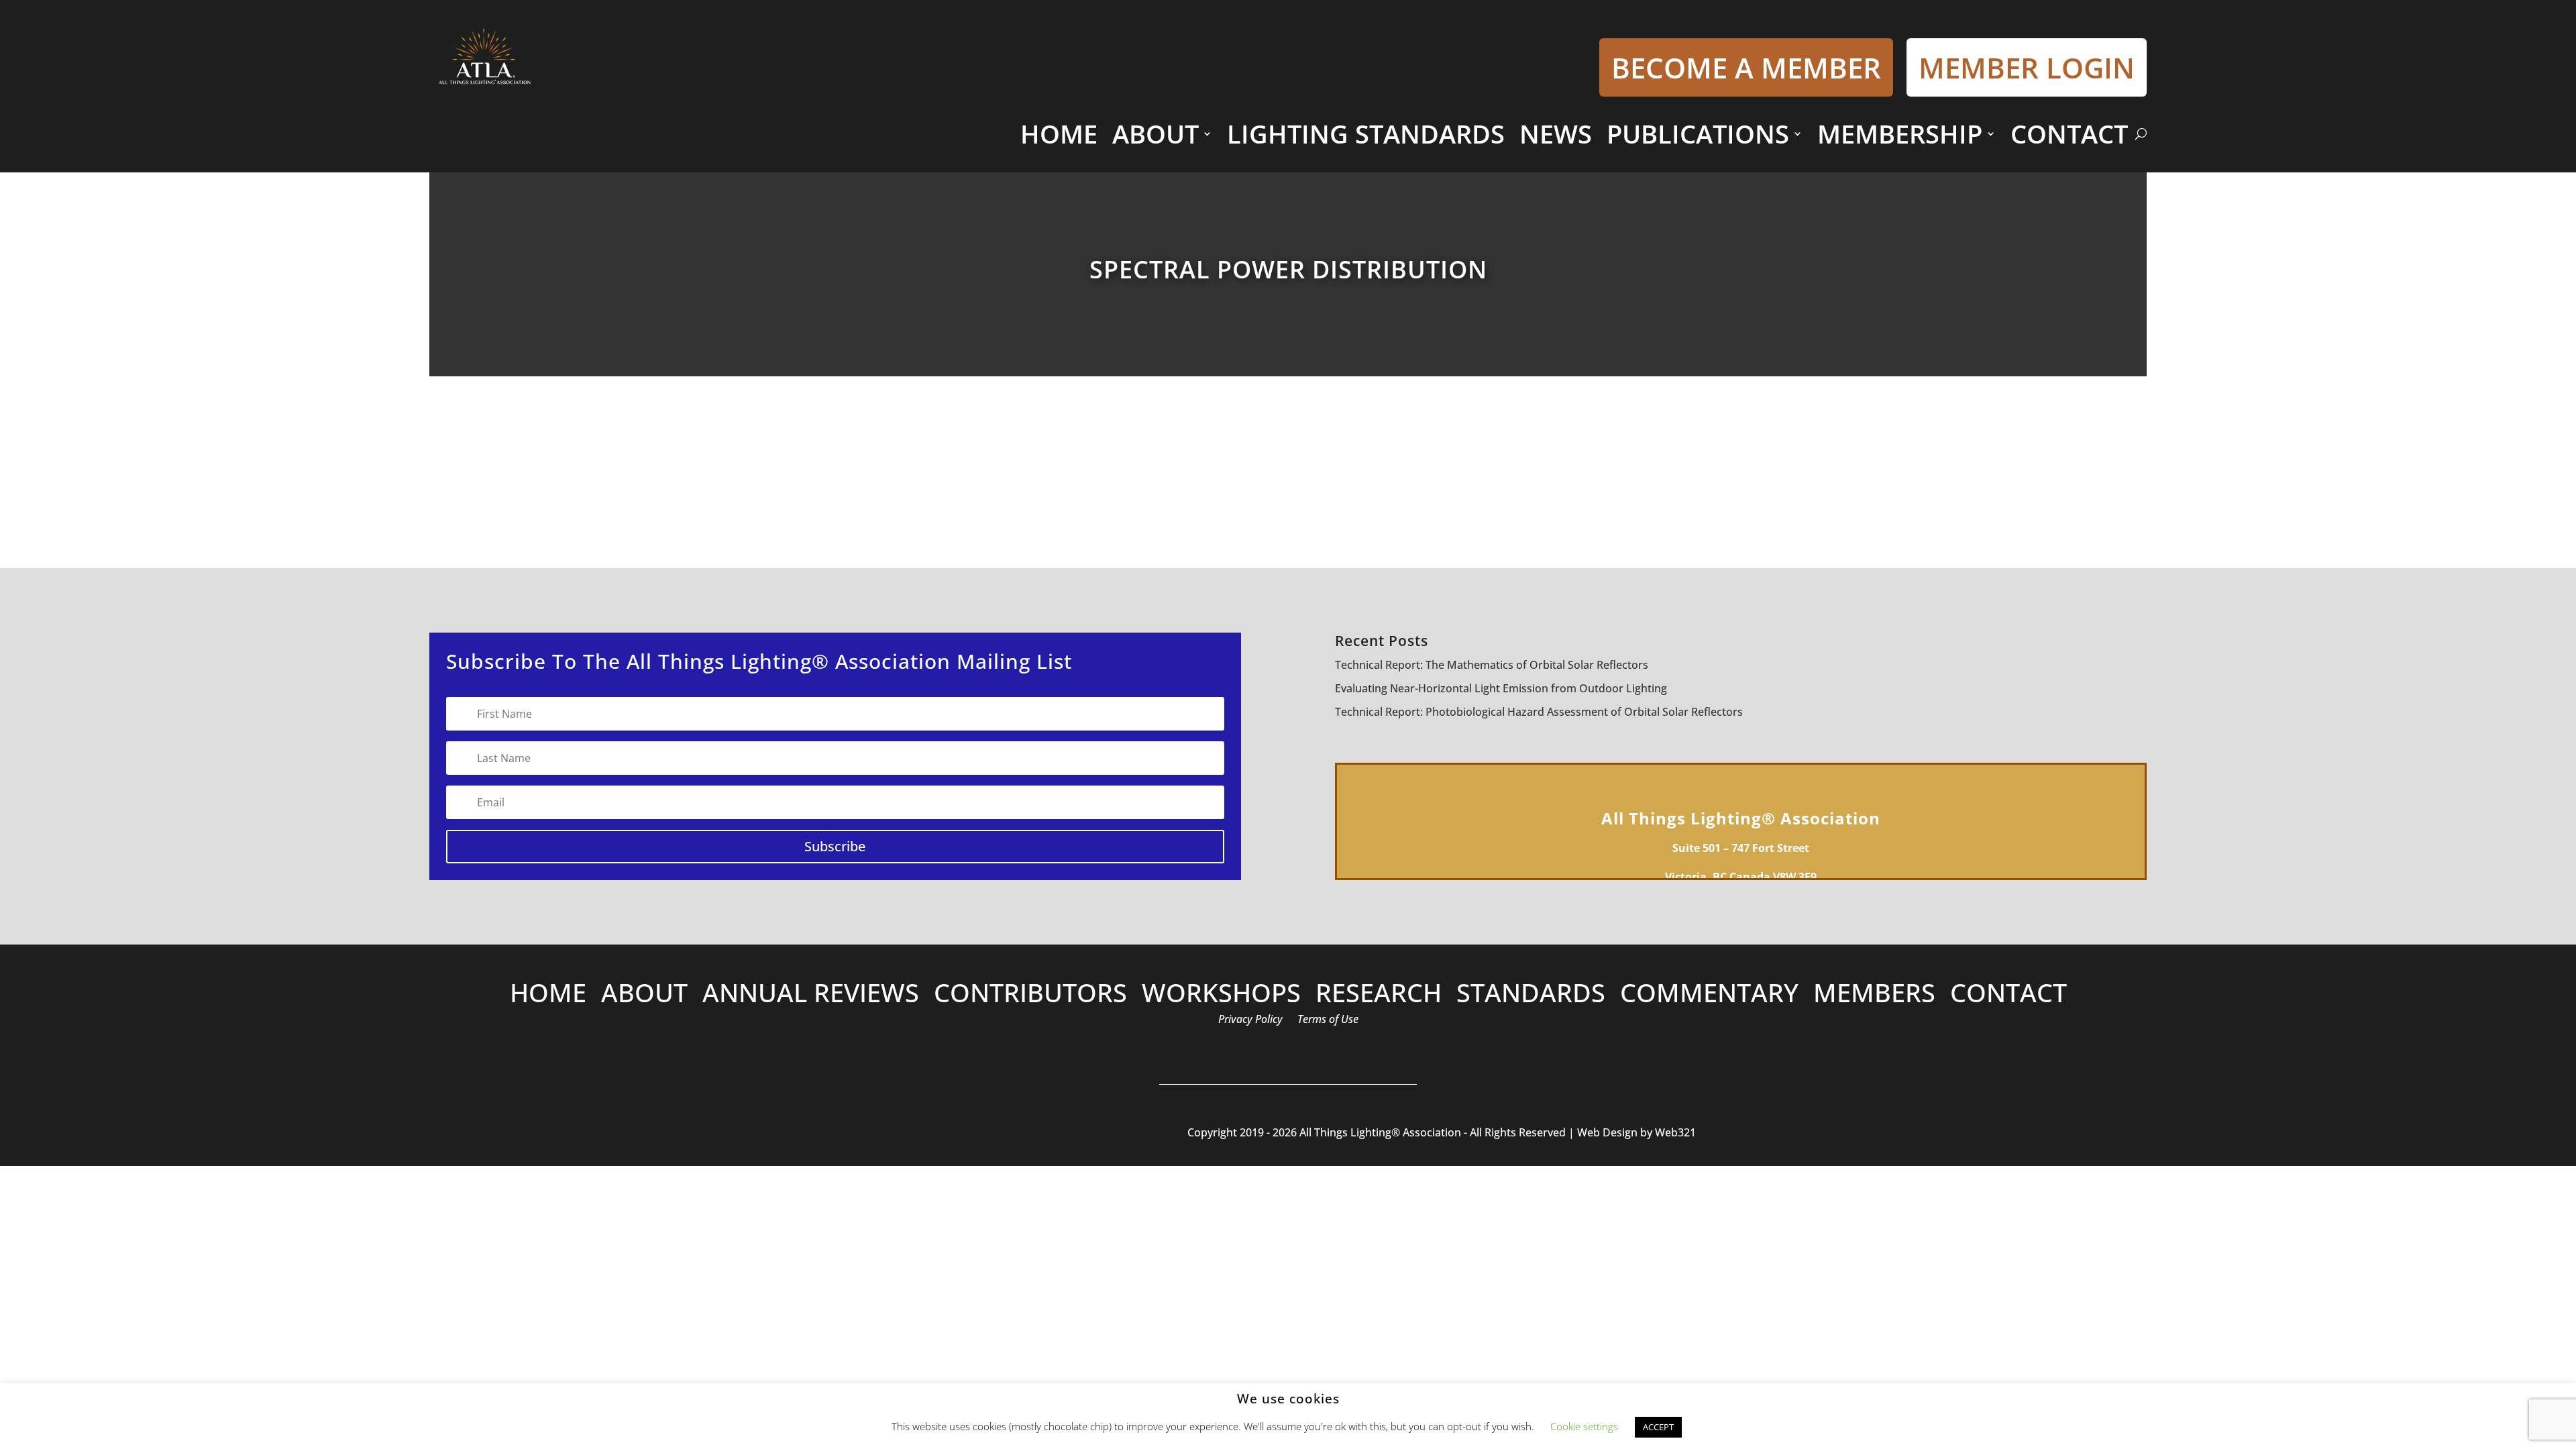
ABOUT (1156, 133)
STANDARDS (1531, 995)
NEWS (1556, 133)
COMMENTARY (1709, 995)
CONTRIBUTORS (1030, 995)
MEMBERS (1874, 995)
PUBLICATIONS (1698, 133)
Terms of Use (1328, 1020)
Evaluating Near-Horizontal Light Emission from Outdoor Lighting (1501, 688)
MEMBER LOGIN (2027, 67)
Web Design (1606, 1132)
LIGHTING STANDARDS (1366, 133)
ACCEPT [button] (1658, 1427)
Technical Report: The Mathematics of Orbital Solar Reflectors (1492, 665)
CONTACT (2069, 133)
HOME (1059, 133)
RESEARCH (1379, 995)
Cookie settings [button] (1584, 1426)
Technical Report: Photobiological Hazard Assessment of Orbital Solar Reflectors (1539, 712)
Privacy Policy (1250, 1020)
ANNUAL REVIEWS (811, 995)
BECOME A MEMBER (1746, 67)
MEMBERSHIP (1900, 133)
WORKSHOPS (1221, 995)
